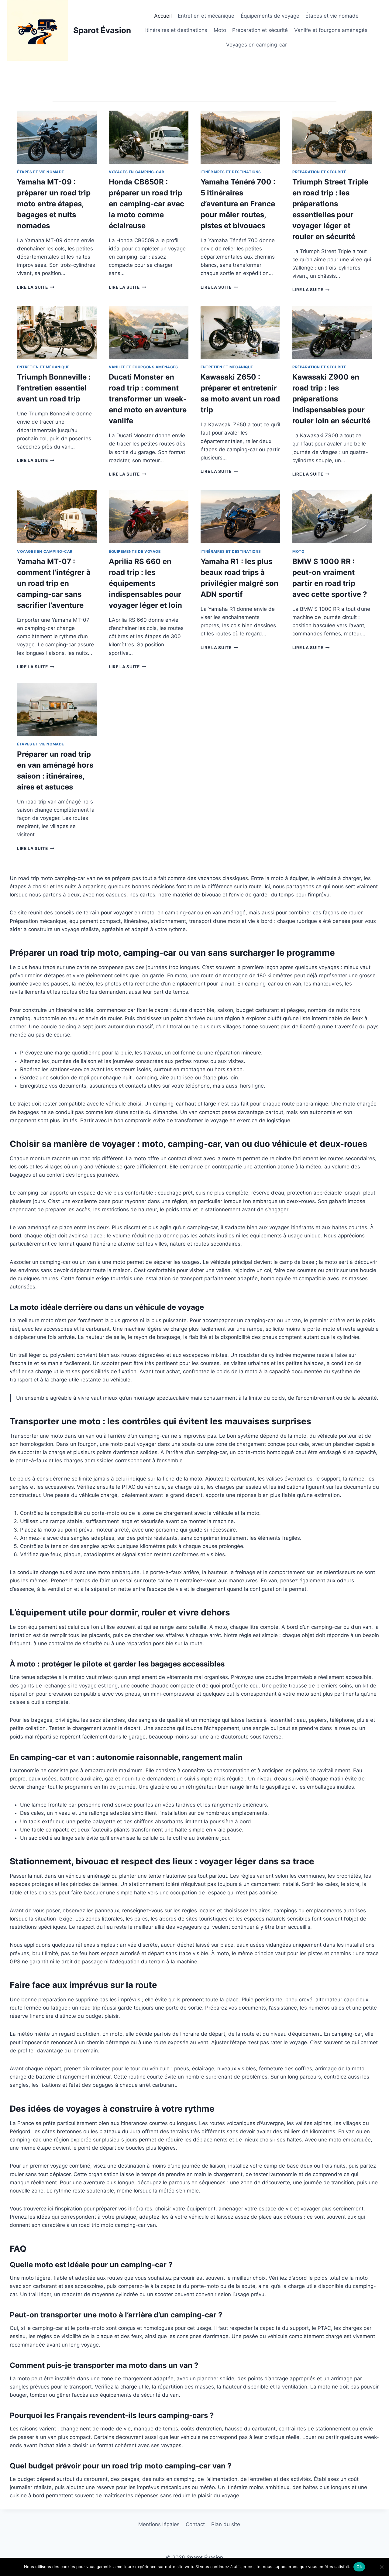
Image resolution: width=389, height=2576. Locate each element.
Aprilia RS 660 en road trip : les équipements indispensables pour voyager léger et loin (145, 583)
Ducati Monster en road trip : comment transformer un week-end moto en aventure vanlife (148, 399)
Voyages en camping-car (256, 45)
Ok (359, 2567)
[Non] (381, 2567)
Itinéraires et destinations (176, 30)
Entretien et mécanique (206, 16)
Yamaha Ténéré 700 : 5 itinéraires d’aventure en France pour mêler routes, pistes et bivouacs (238, 204)
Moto (220, 30)
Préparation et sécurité (260, 30)
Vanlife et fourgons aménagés (331, 30)
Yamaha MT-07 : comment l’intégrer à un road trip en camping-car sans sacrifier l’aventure (54, 583)
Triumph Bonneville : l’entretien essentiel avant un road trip (54, 388)
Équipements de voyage (270, 16)
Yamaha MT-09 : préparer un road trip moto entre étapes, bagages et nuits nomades (54, 204)
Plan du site (226, 2524)
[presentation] (57, 137)
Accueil (163, 16)
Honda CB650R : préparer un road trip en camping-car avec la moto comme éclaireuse (146, 204)
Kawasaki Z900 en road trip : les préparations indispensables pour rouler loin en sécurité (331, 399)
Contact (195, 2524)
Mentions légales (159, 2524)
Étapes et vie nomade (332, 16)
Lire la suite (34, 287)
